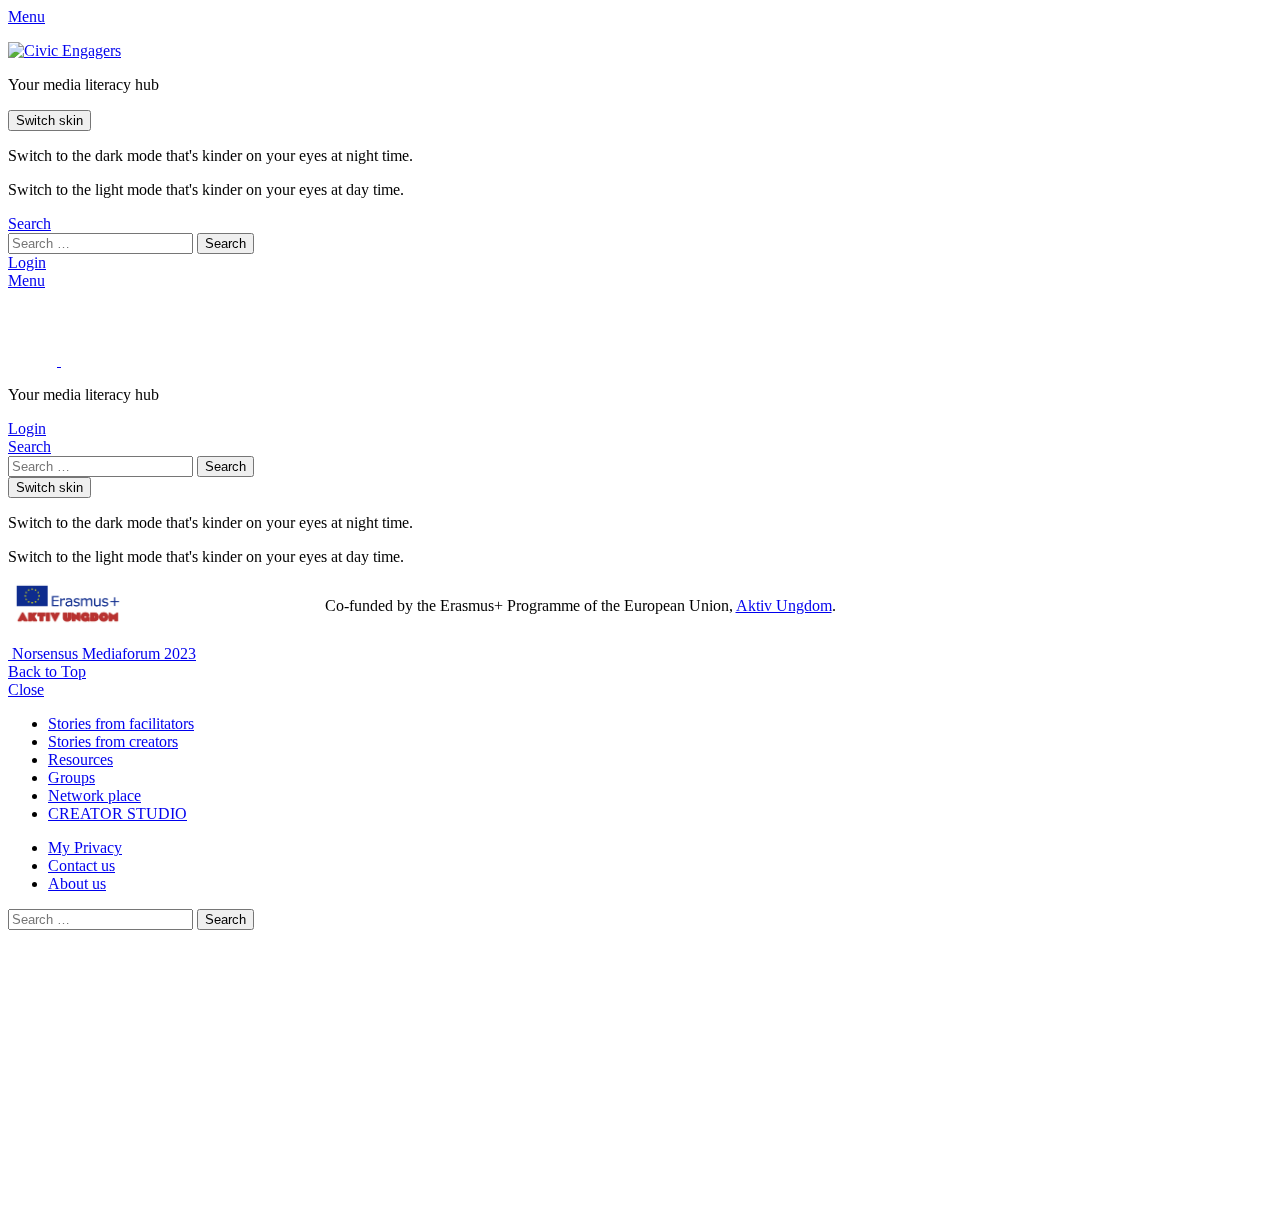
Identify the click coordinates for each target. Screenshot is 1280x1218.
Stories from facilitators (121, 723)
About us (77, 883)
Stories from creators (113, 741)
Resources (80, 759)
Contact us (81, 865)
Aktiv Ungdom (784, 605)
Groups (71, 777)
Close (26, 689)
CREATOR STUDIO (117, 813)
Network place (94, 795)
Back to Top (47, 671)
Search (225, 243)
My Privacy (85, 847)
